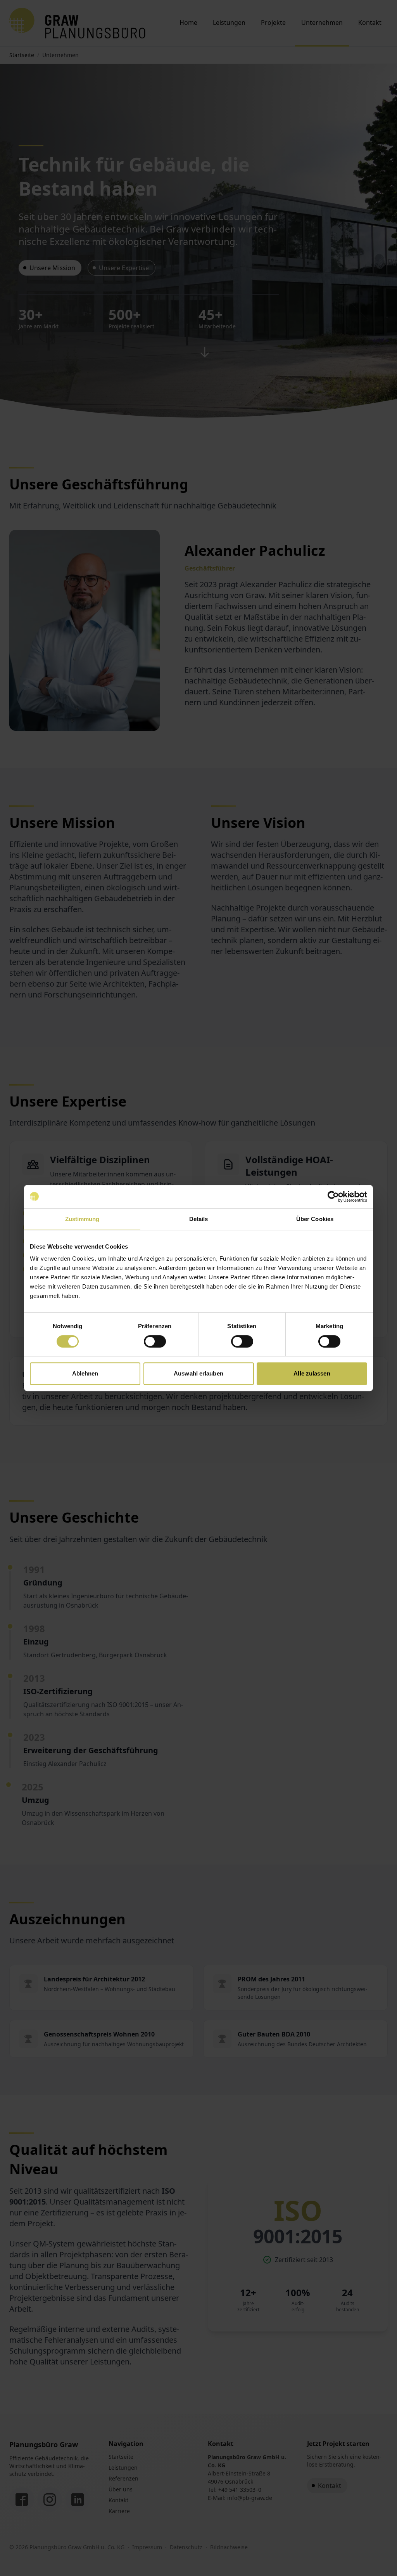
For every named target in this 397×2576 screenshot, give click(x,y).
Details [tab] (199, 1219)
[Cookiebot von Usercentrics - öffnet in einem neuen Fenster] (333, 1197)
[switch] (155, 1341)
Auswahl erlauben (198, 1373)
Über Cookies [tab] (315, 1219)
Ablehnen (85, 1373)
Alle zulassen (312, 1373)
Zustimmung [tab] (82, 1219)
